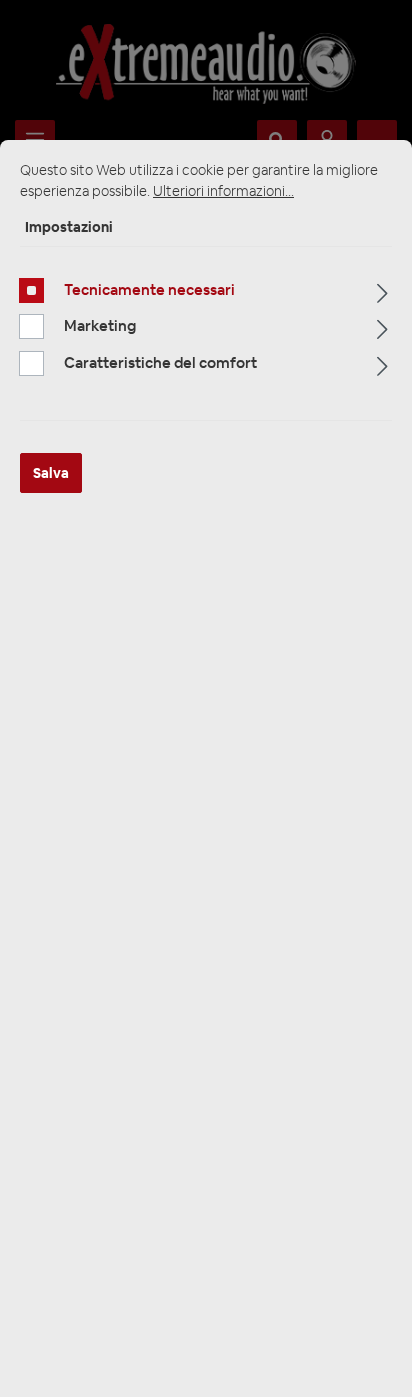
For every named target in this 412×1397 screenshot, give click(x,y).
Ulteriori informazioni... (223, 191)
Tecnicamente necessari (149, 289)
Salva (51, 473)
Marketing (100, 325)
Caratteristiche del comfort (160, 362)
